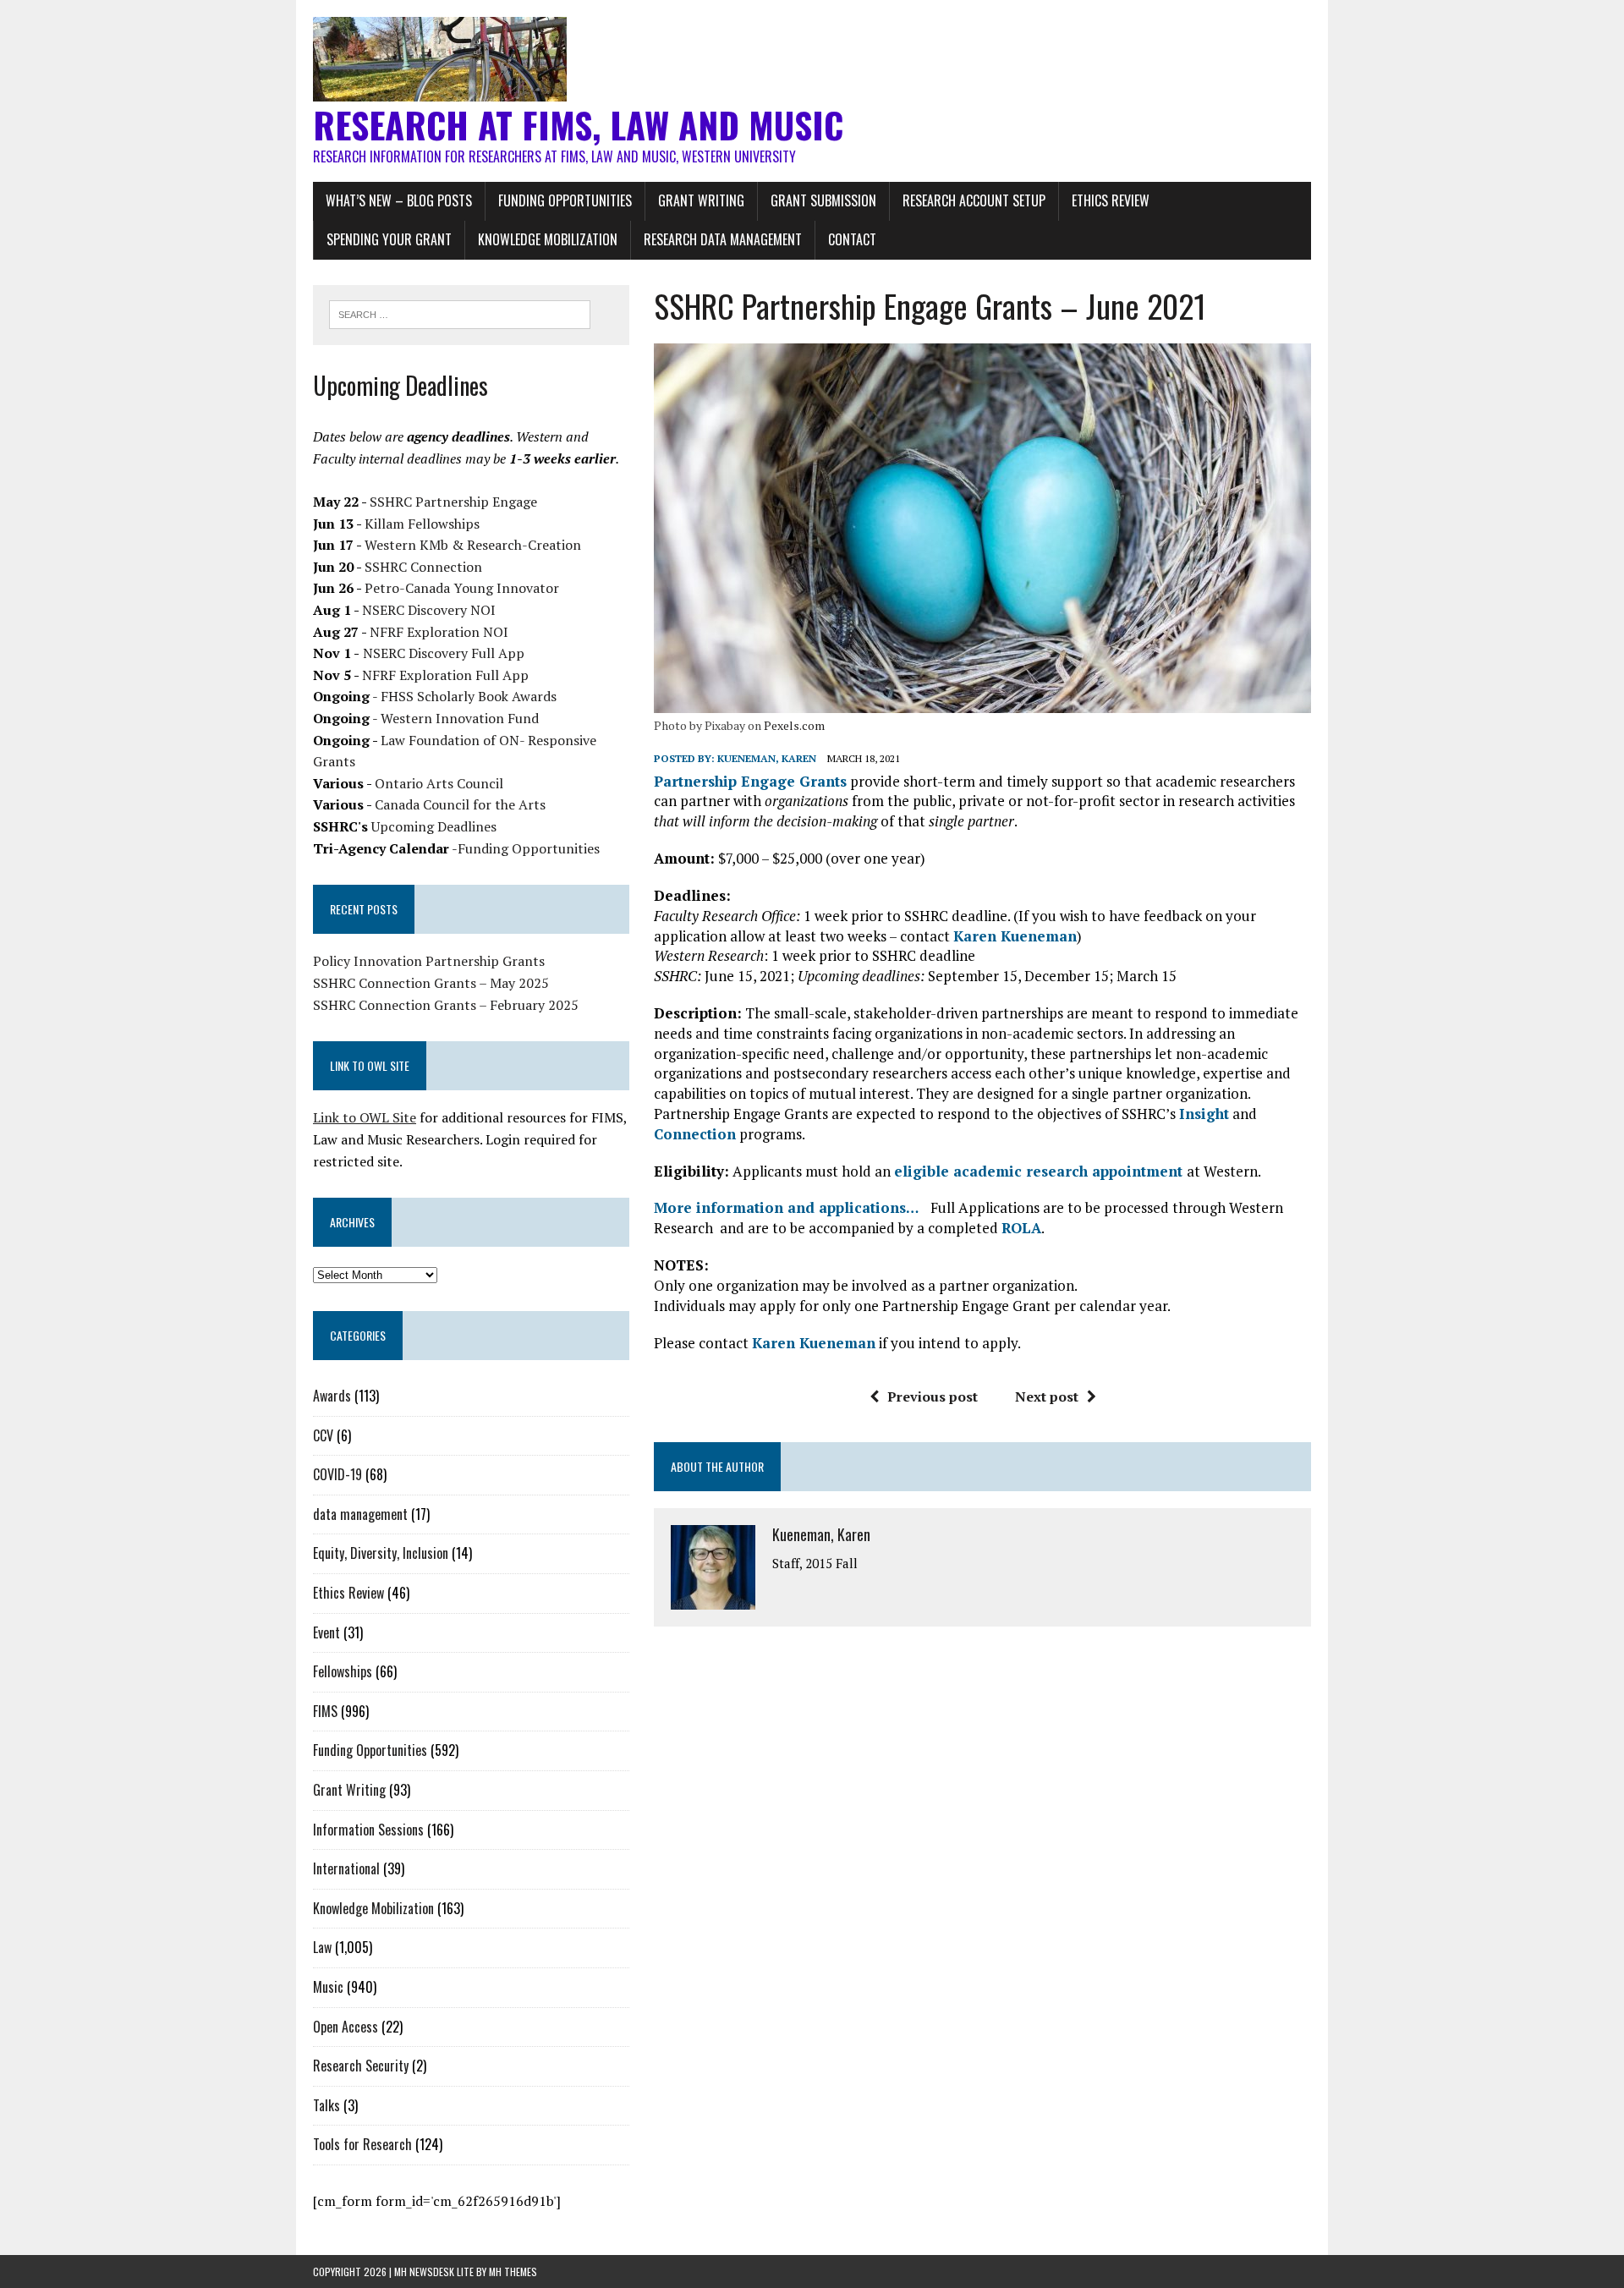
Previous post (933, 1396)
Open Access (346, 2027)
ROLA (1021, 1228)
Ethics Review (1111, 200)
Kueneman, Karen (767, 758)
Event (326, 1632)
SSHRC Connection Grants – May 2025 (431, 983)
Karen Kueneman (1015, 936)
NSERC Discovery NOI (429, 610)
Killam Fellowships (422, 524)
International (346, 1868)
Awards (332, 1396)
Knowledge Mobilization (548, 239)
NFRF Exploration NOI (439, 632)
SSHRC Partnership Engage (453, 502)
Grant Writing (701, 200)
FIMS (325, 1711)
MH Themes (513, 2272)
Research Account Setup (974, 200)
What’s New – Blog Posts (399, 200)
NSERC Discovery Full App (444, 653)
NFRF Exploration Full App (445, 675)
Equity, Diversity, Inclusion (381, 1553)
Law (322, 1947)
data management (360, 1514)
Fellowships (343, 1671)
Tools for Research (362, 2144)
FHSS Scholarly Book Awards (469, 696)
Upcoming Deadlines (434, 826)
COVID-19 (337, 1474)
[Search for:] (460, 313)
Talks (326, 2105)
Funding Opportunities (565, 200)
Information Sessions (368, 1830)
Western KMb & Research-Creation (473, 545)
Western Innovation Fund (460, 718)
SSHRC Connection (423, 567)
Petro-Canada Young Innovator (462, 588)
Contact (852, 239)
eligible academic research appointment (1040, 1171)
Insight (1204, 1114)
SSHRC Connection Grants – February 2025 (446, 1005)
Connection (695, 1134)
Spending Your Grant (389, 239)
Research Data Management (723, 239)
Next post (1047, 1396)
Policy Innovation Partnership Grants (429, 961)
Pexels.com (794, 725)
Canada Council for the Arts (460, 804)
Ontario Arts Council (439, 783)
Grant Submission (823, 200)
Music (328, 1987)
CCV (323, 1435)
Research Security (361, 2066)
